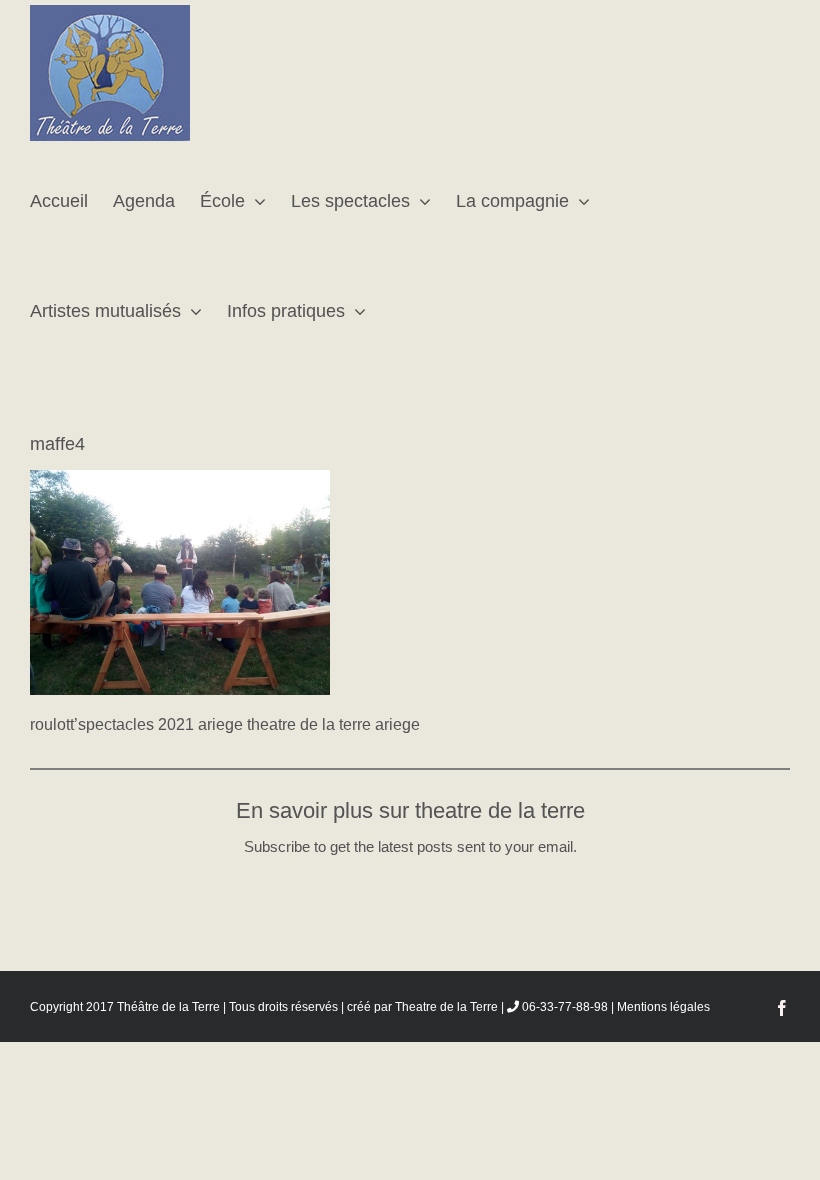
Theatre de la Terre (446, 1007)
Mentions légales (663, 1007)
